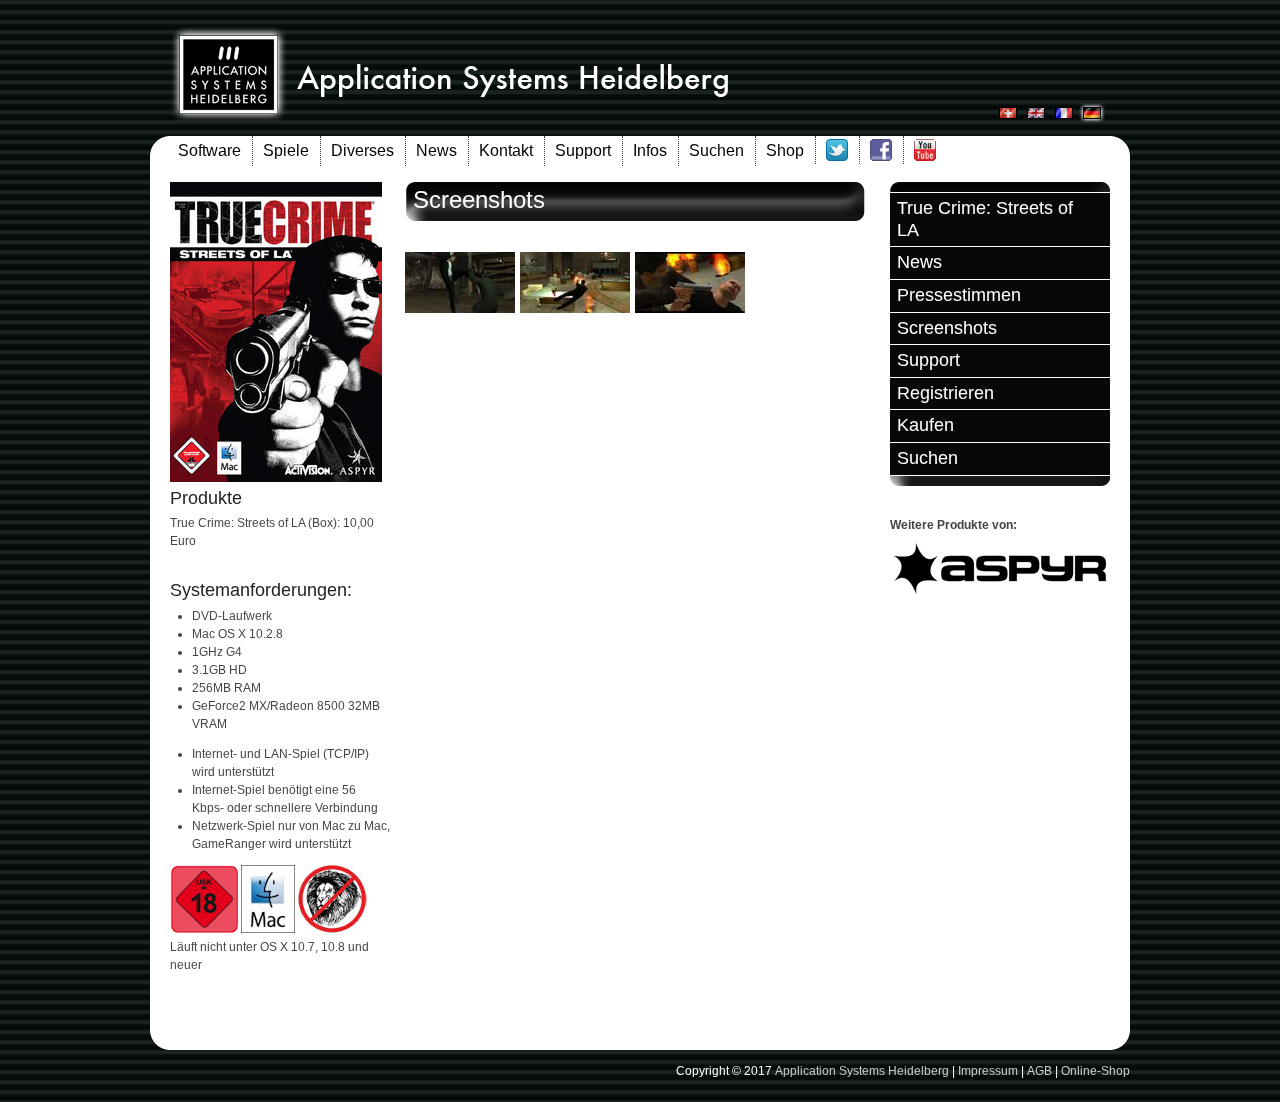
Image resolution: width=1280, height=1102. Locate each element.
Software (209, 150)
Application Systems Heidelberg (862, 1071)
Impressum (988, 1071)
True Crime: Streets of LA (985, 219)
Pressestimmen (959, 295)
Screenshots (947, 328)
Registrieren (945, 393)
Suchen (716, 150)
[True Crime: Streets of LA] (460, 309)
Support (583, 150)
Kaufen (925, 425)
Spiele (286, 150)
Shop (785, 150)
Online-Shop (1095, 1071)
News (436, 150)
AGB (1039, 1071)
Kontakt (506, 150)
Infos (650, 150)
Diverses (362, 150)
